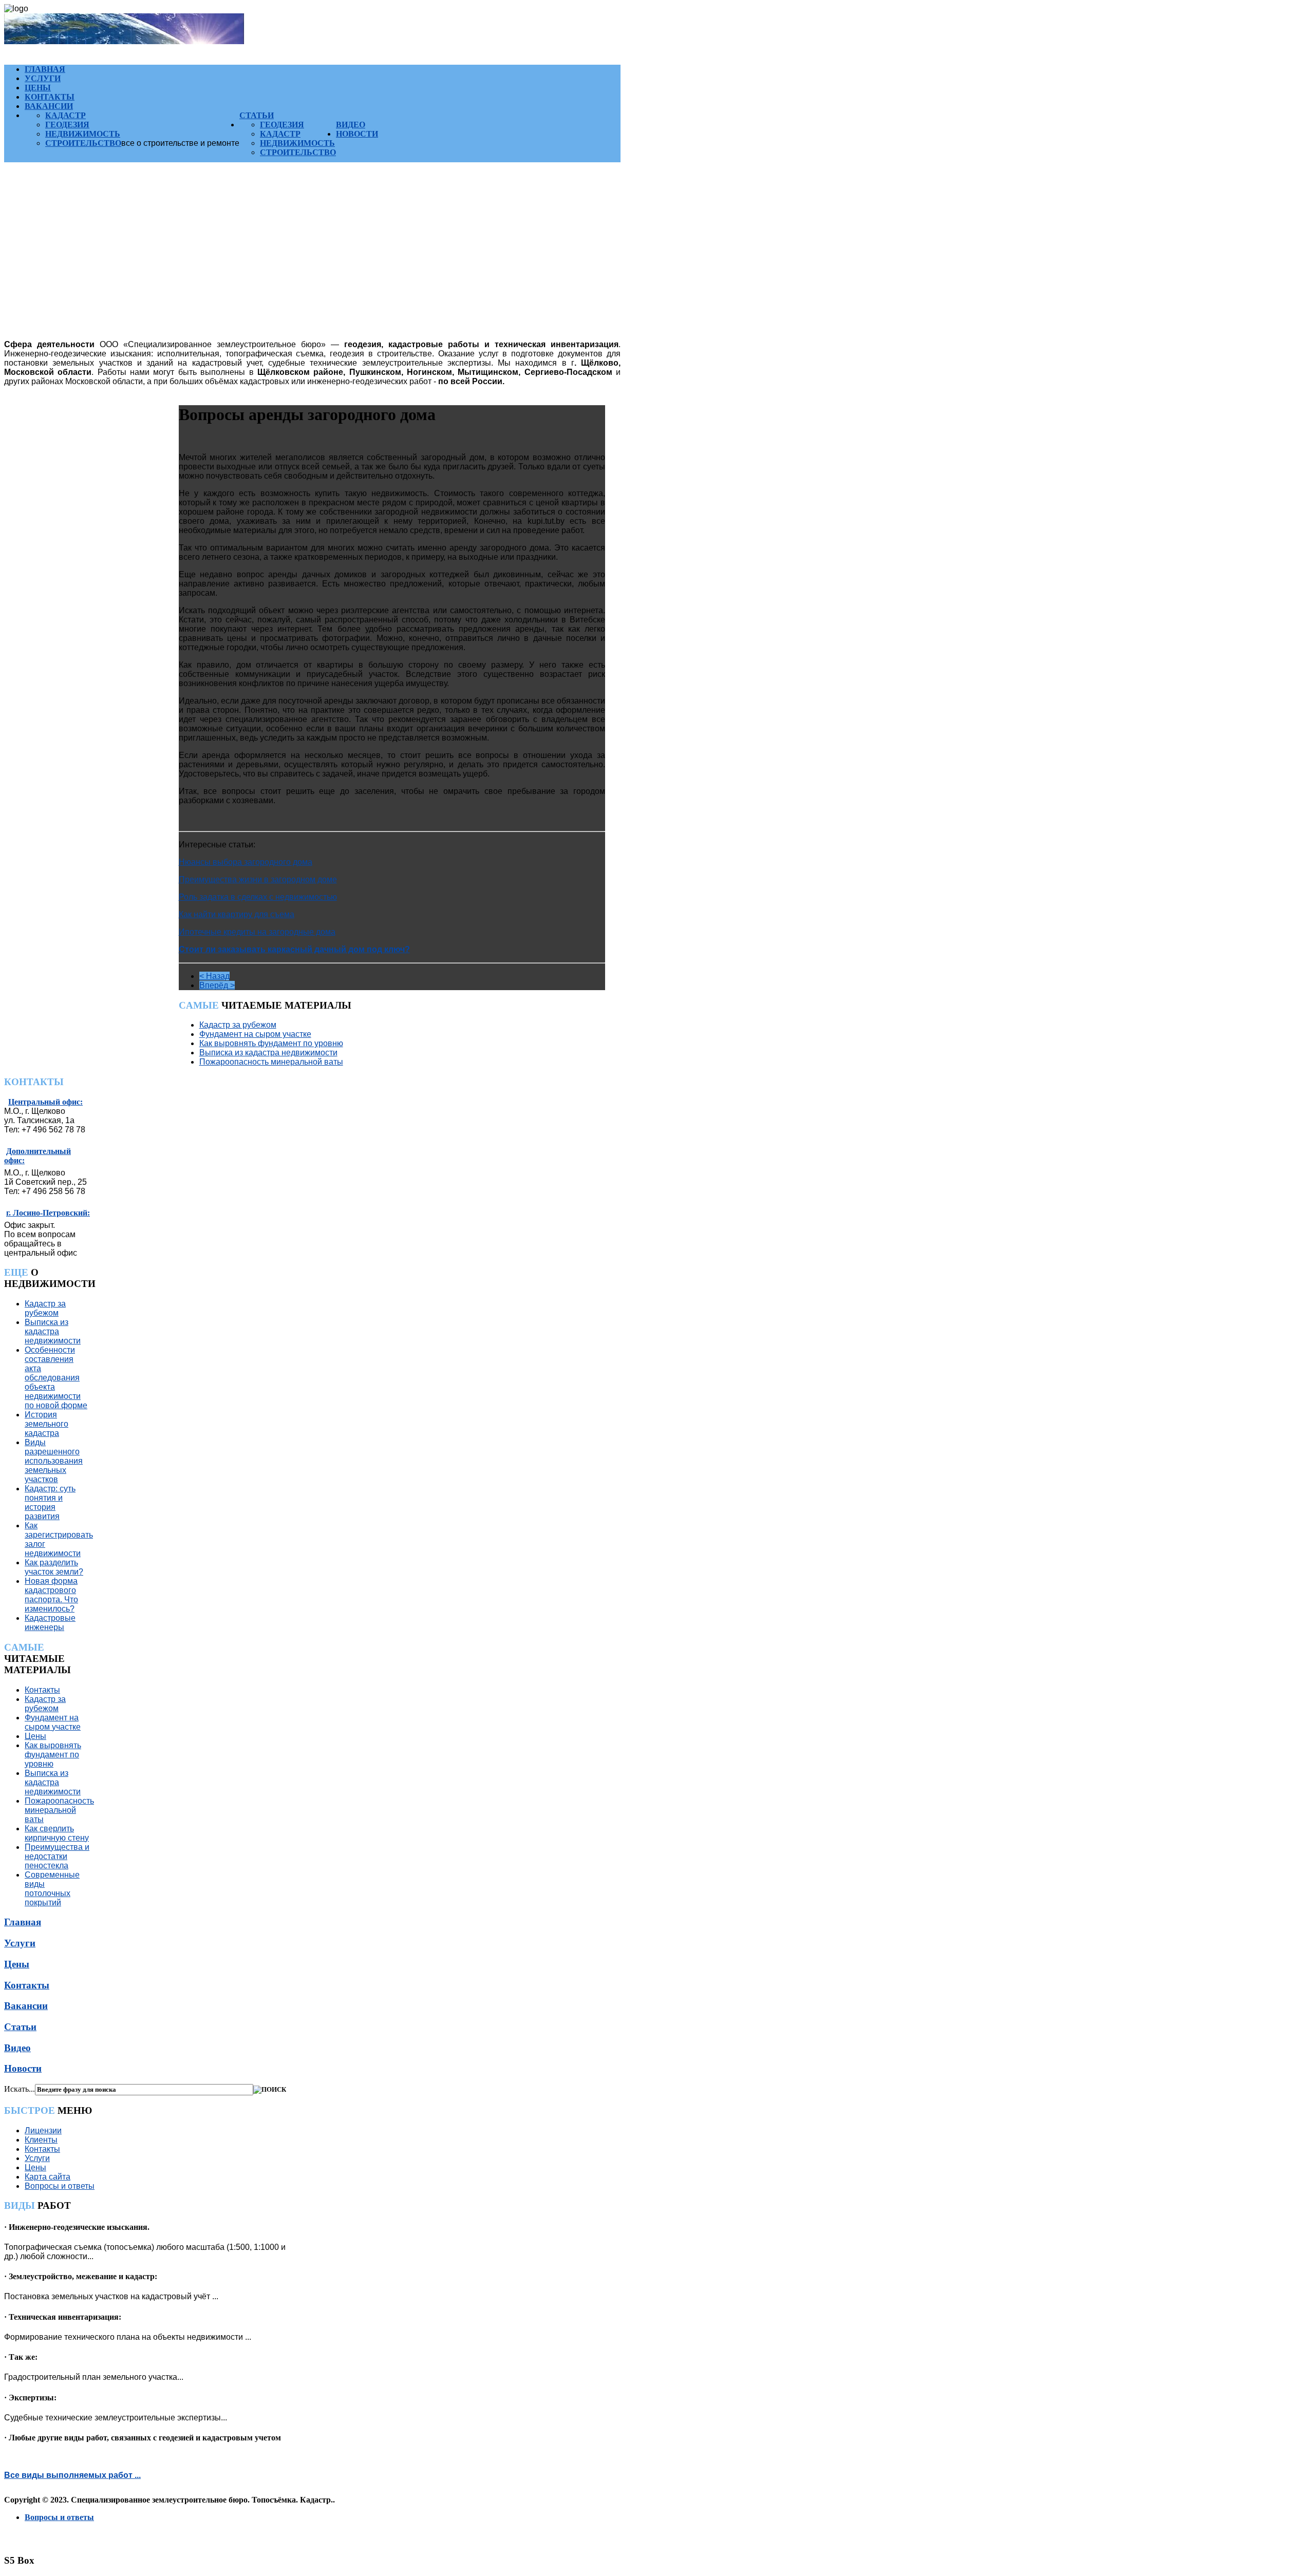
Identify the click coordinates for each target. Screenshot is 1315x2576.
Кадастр (65, 115)
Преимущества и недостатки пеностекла (57, 1856)
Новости (357, 134)
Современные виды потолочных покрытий (52, 1889)
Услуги (43, 78)
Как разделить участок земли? (54, 1567)
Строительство (83, 143)
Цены (38, 88)
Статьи (257, 115)
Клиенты (41, 2140)
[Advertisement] (312, 260)
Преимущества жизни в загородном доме (258, 879)
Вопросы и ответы (60, 2186)
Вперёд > (217, 985)
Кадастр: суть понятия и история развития (50, 1502)
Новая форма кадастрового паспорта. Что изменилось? (51, 1595)
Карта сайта (48, 2177)
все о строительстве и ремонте (180, 143)
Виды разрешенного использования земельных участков (54, 1461)
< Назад (214, 976)
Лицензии (43, 2130)
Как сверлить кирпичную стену (57, 1833)
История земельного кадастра (46, 1424)
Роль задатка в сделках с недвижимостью (258, 897)
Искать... (20, 2089)
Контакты (50, 97)
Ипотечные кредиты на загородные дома (257, 932)
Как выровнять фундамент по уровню (271, 1043)
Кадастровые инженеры (50, 1623)
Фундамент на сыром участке (255, 1034)
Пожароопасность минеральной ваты (271, 1062)
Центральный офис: (45, 1102)
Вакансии (49, 106)
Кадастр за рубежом (238, 1025)
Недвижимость (83, 134)
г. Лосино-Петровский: (48, 1213)
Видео (351, 125)
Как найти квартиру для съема (237, 914)
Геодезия (67, 125)
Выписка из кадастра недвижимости (268, 1053)
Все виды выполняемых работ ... (72, 2475)
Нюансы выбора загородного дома (246, 862)
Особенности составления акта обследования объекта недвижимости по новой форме (56, 1378)
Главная (45, 69)
